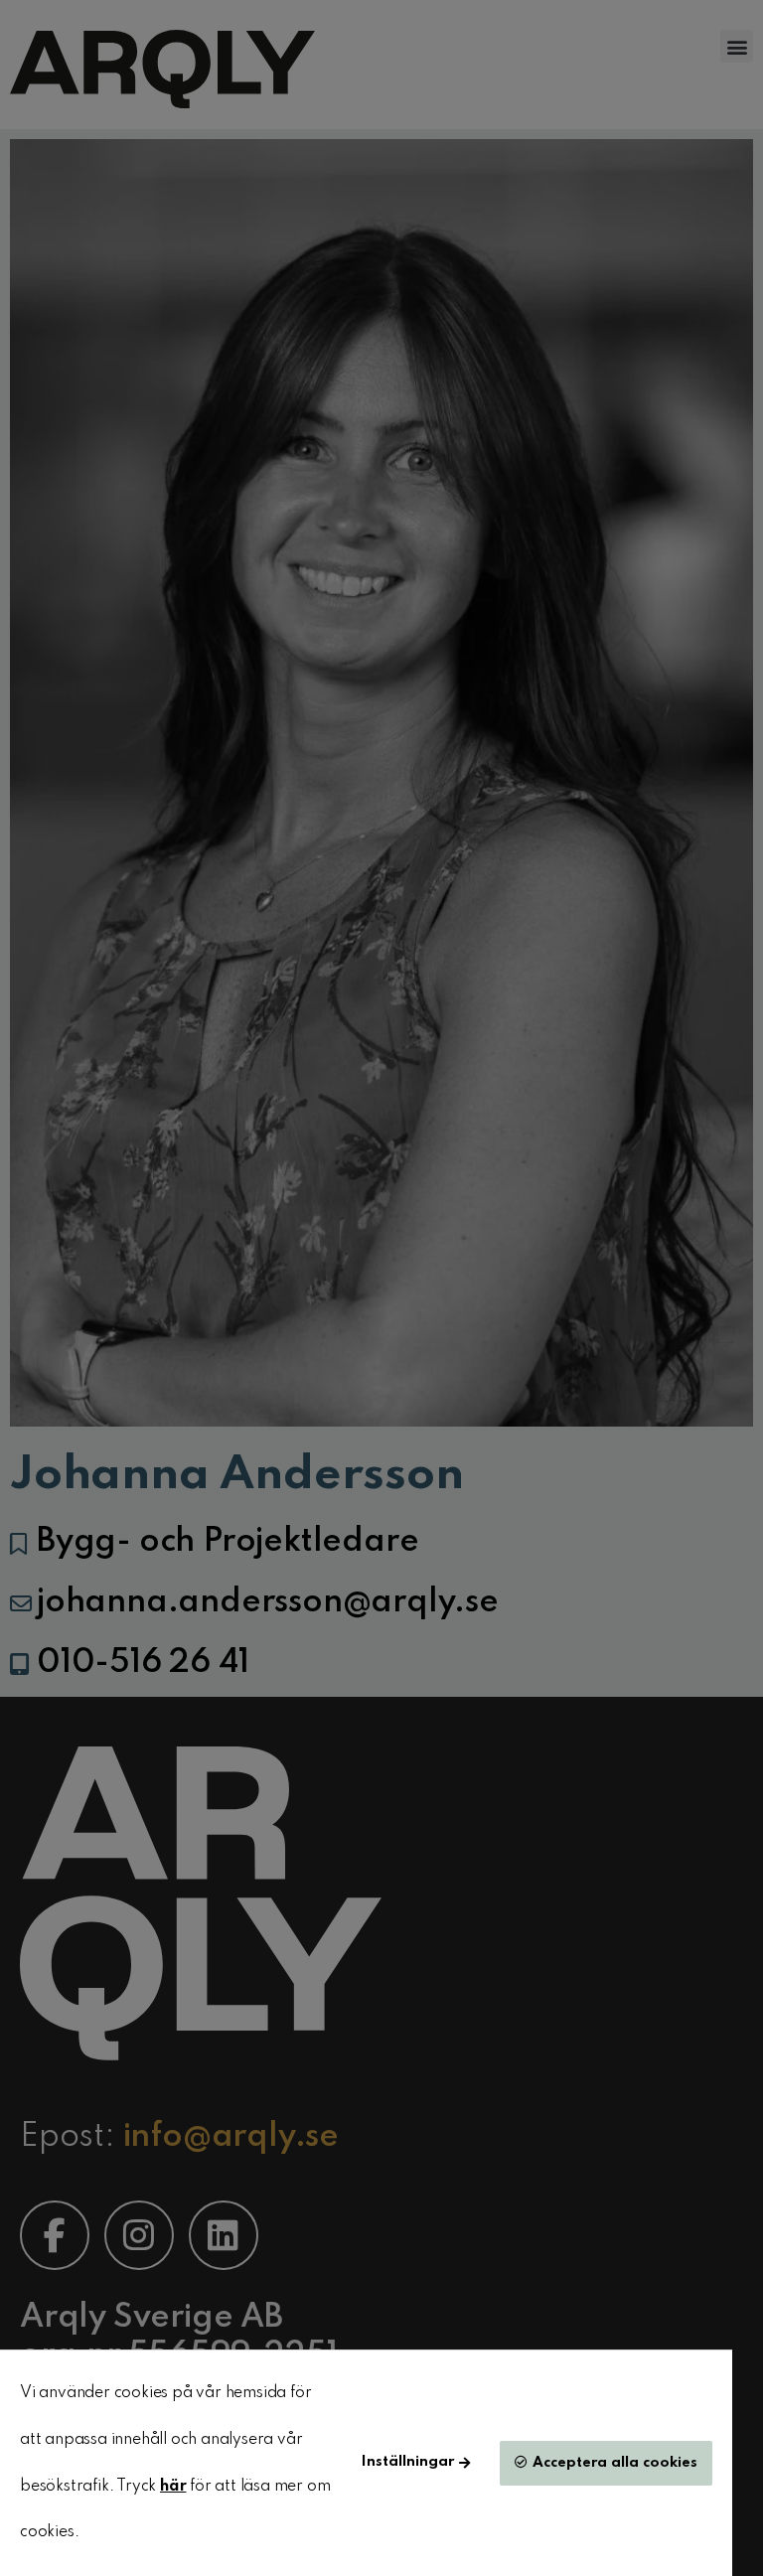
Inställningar (408, 2462)
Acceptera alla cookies (615, 2463)
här (173, 2487)
